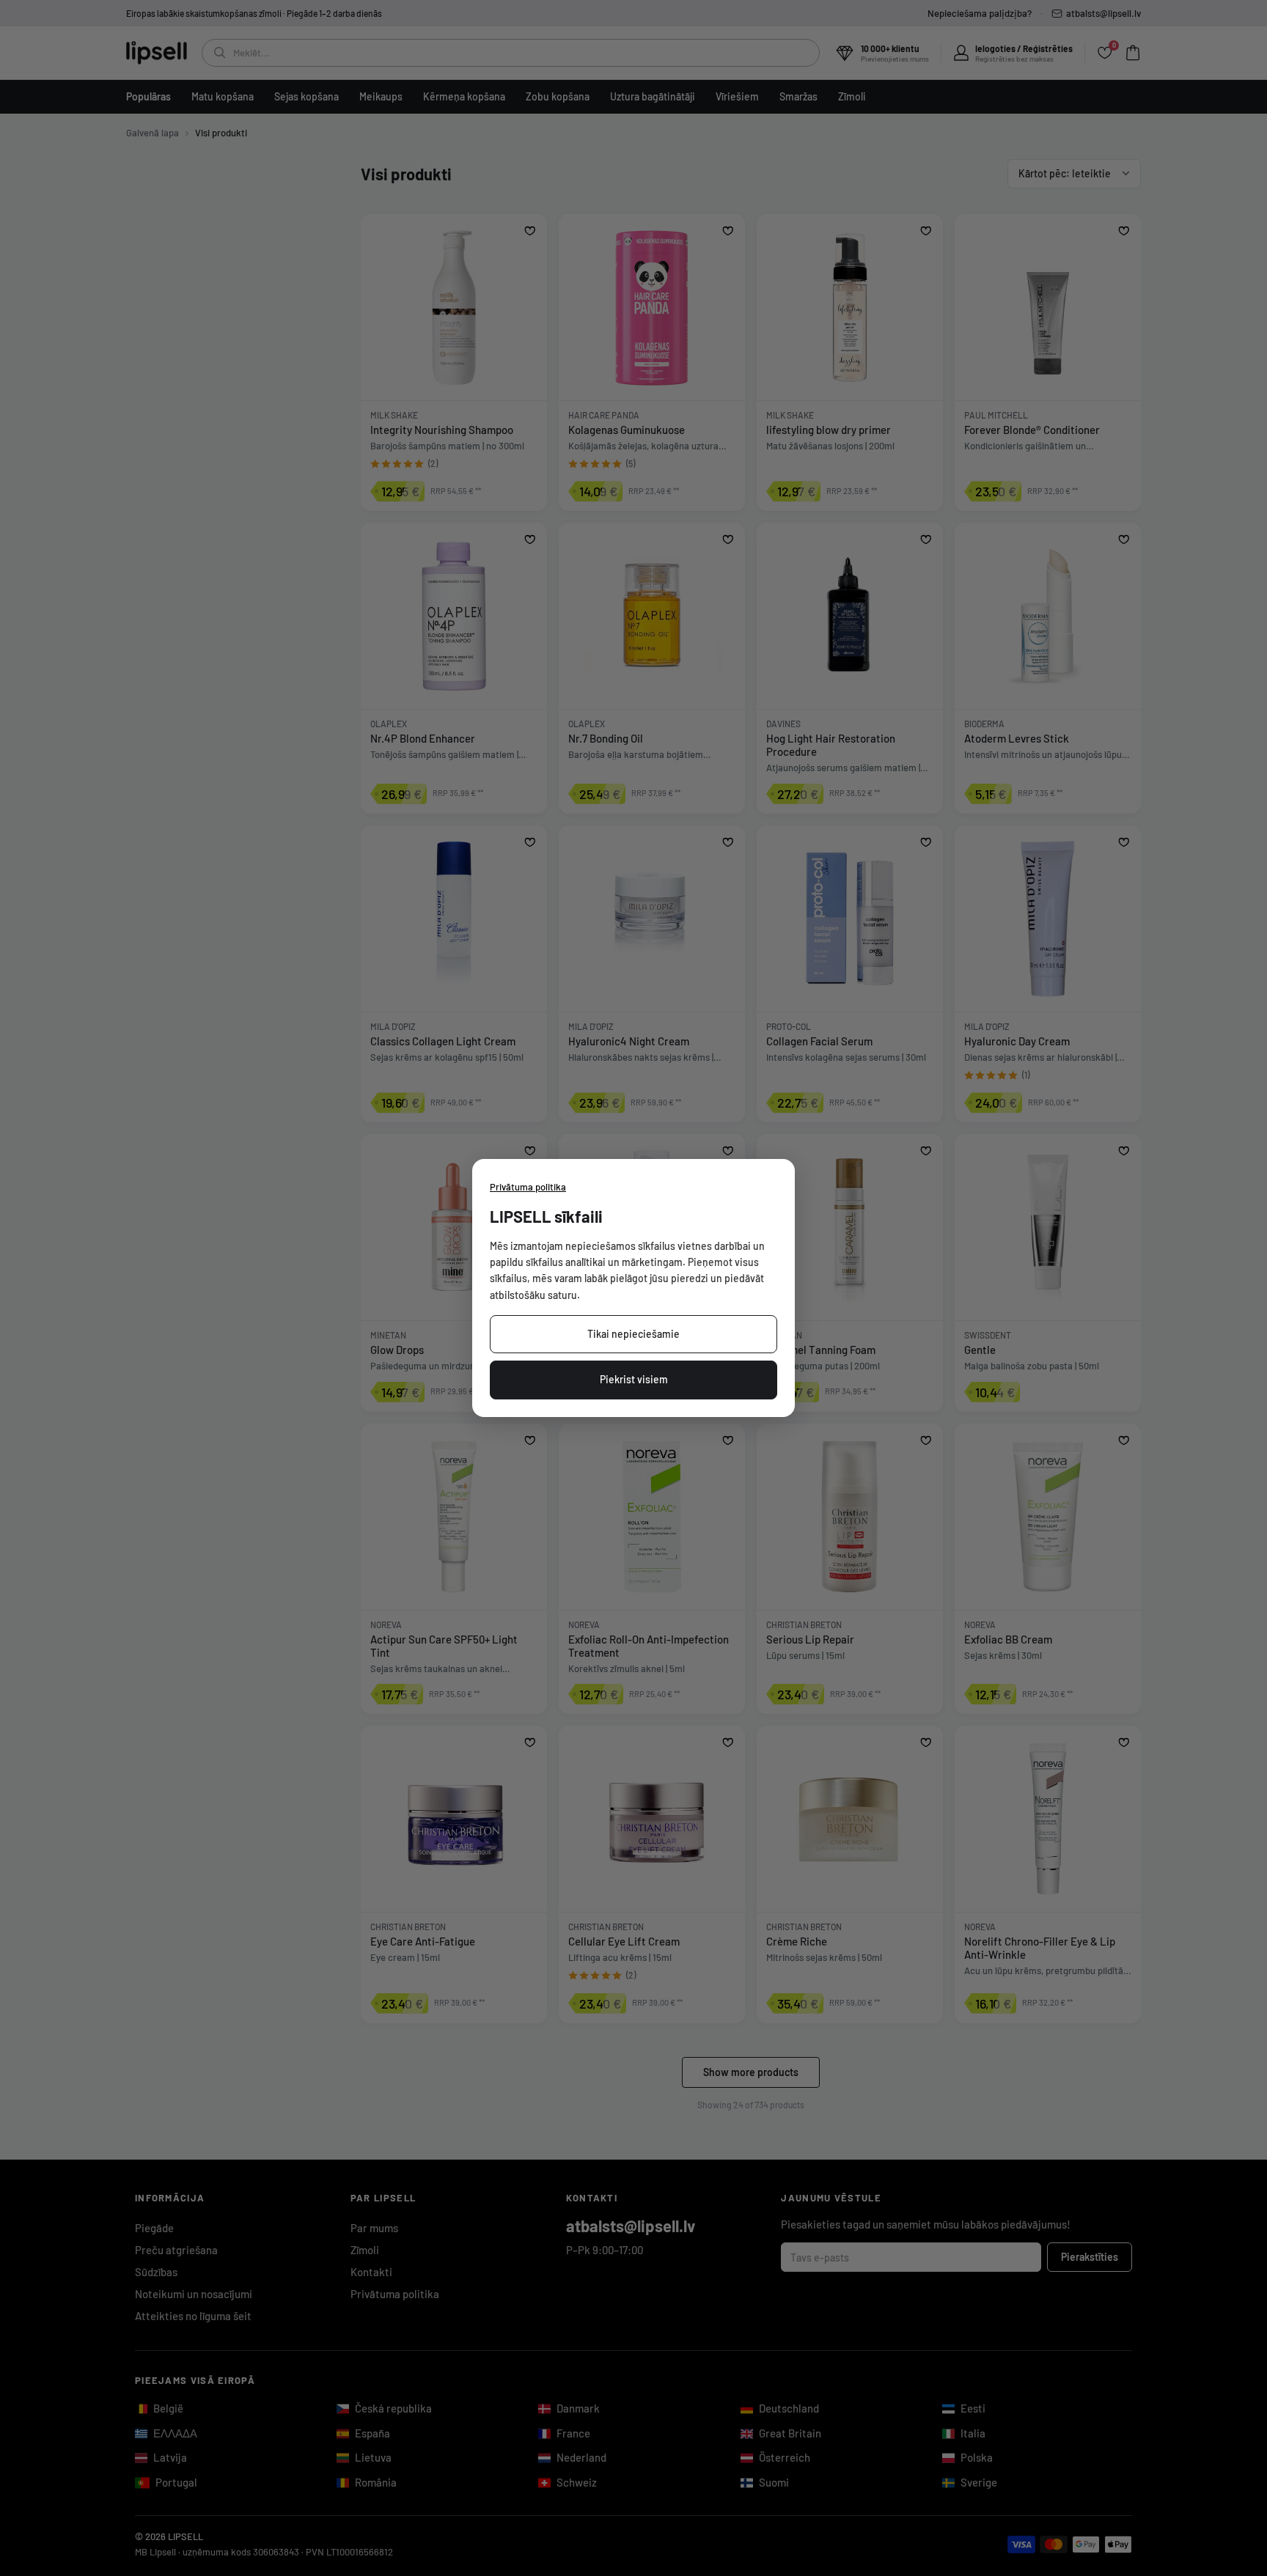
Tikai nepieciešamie (633, 1334)
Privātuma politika (528, 1187)
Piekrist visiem (634, 1379)
